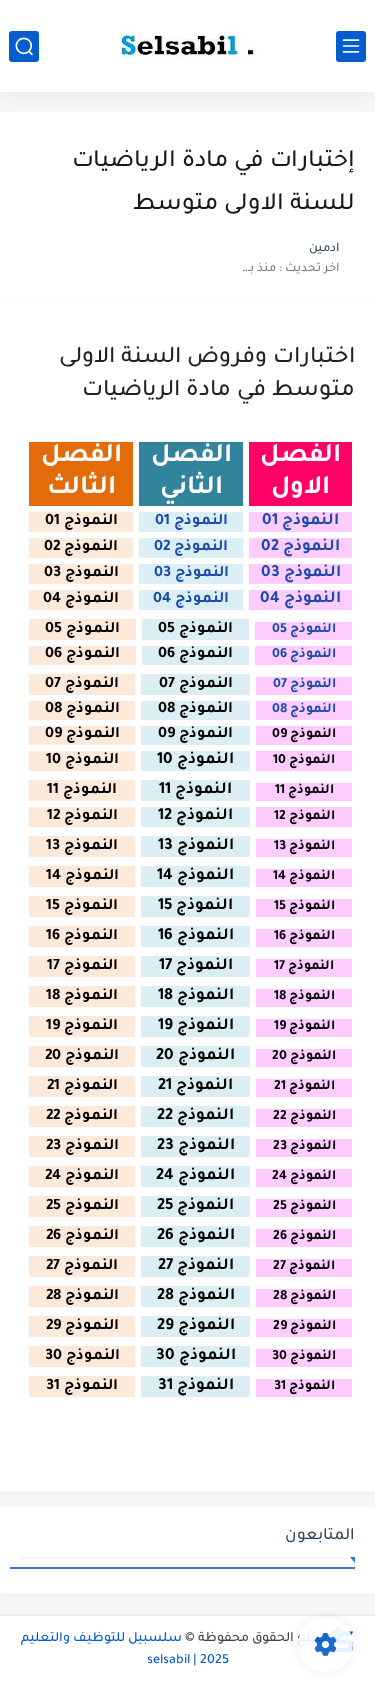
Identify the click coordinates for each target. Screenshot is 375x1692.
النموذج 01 (300, 521)
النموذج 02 (300, 547)
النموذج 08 (304, 710)
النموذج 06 (304, 655)
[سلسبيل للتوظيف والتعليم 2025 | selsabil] (188, 46)
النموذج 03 (301, 573)
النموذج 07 (304, 685)
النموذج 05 (304, 630)
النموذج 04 (300, 599)
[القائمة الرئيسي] (351, 46)
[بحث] (24, 46)
